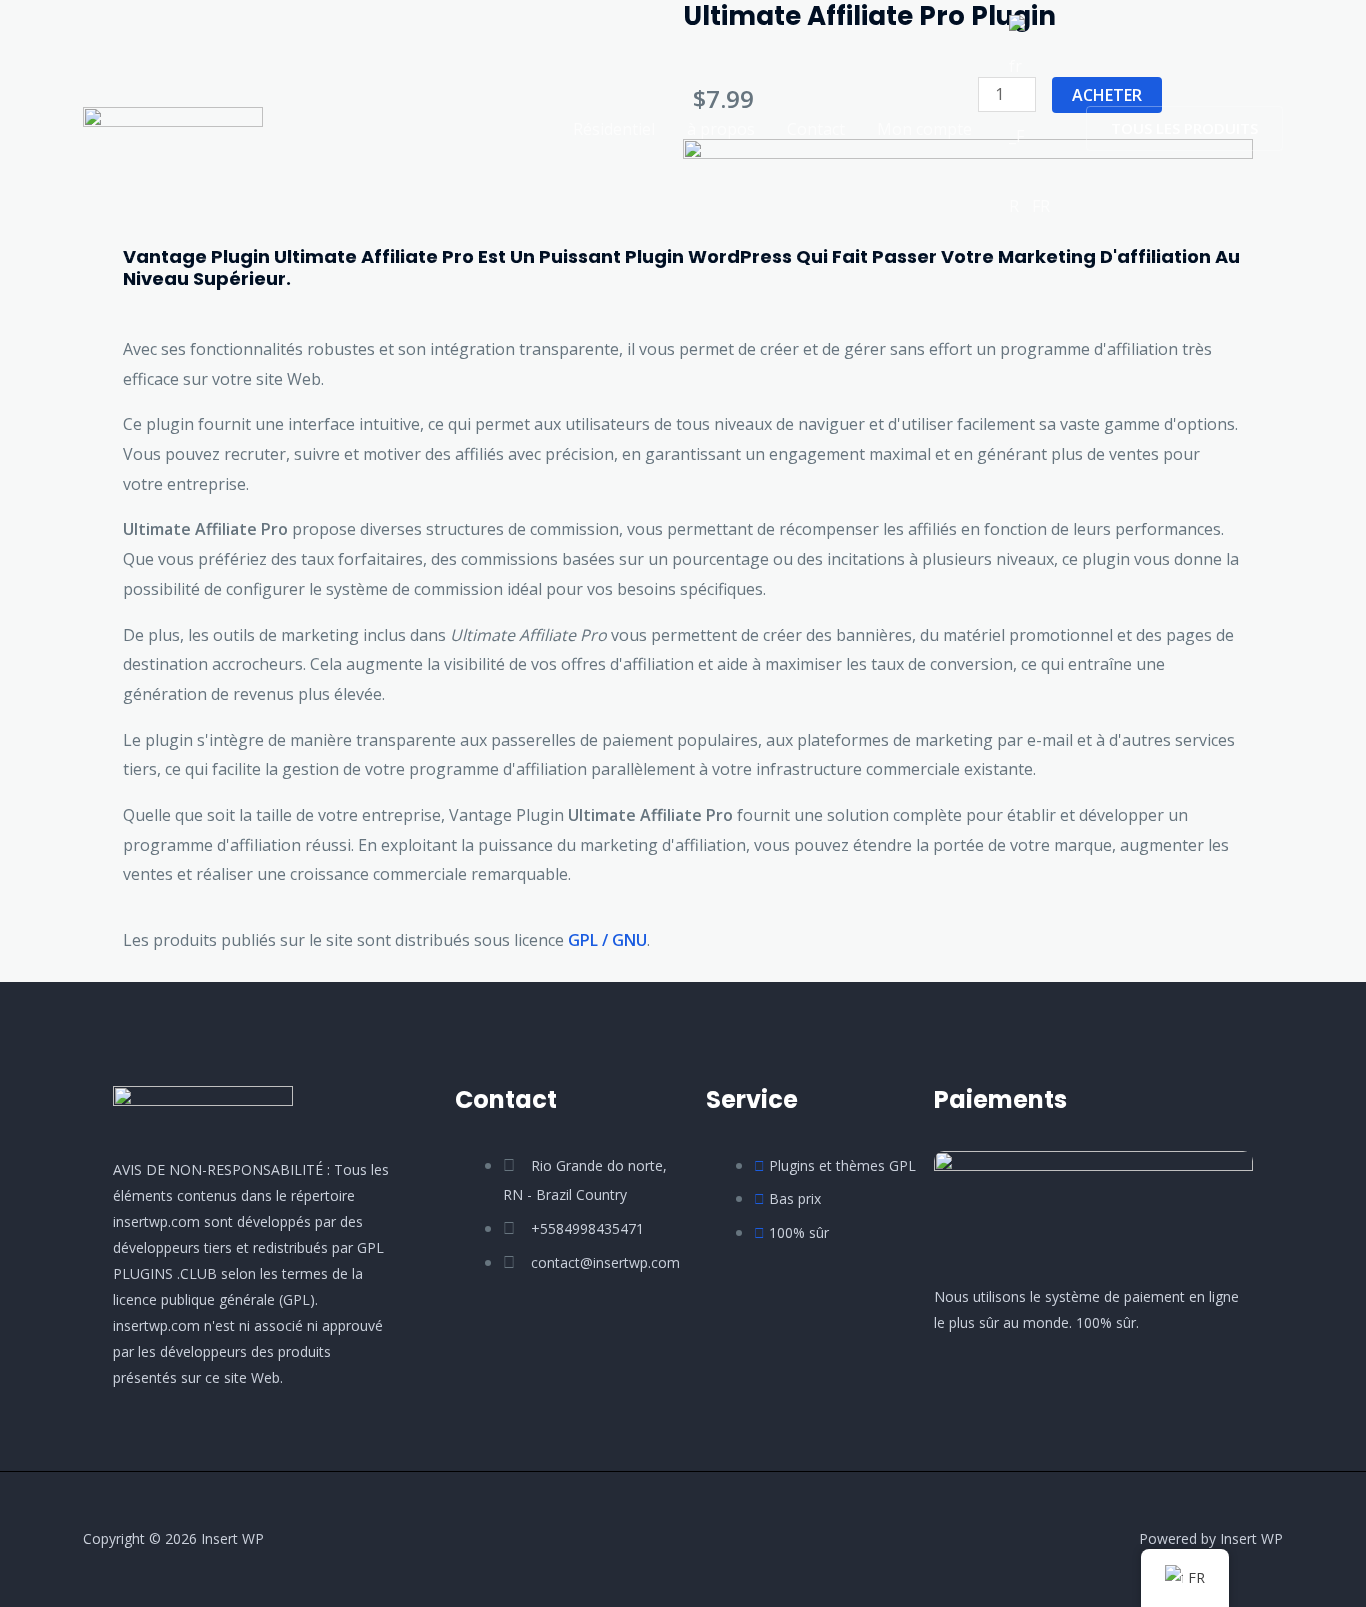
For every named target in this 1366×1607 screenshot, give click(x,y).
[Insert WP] (173, 127)
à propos (721, 129)
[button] (1184, 128)
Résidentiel (614, 129)
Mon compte (924, 129)
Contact (816, 129)
